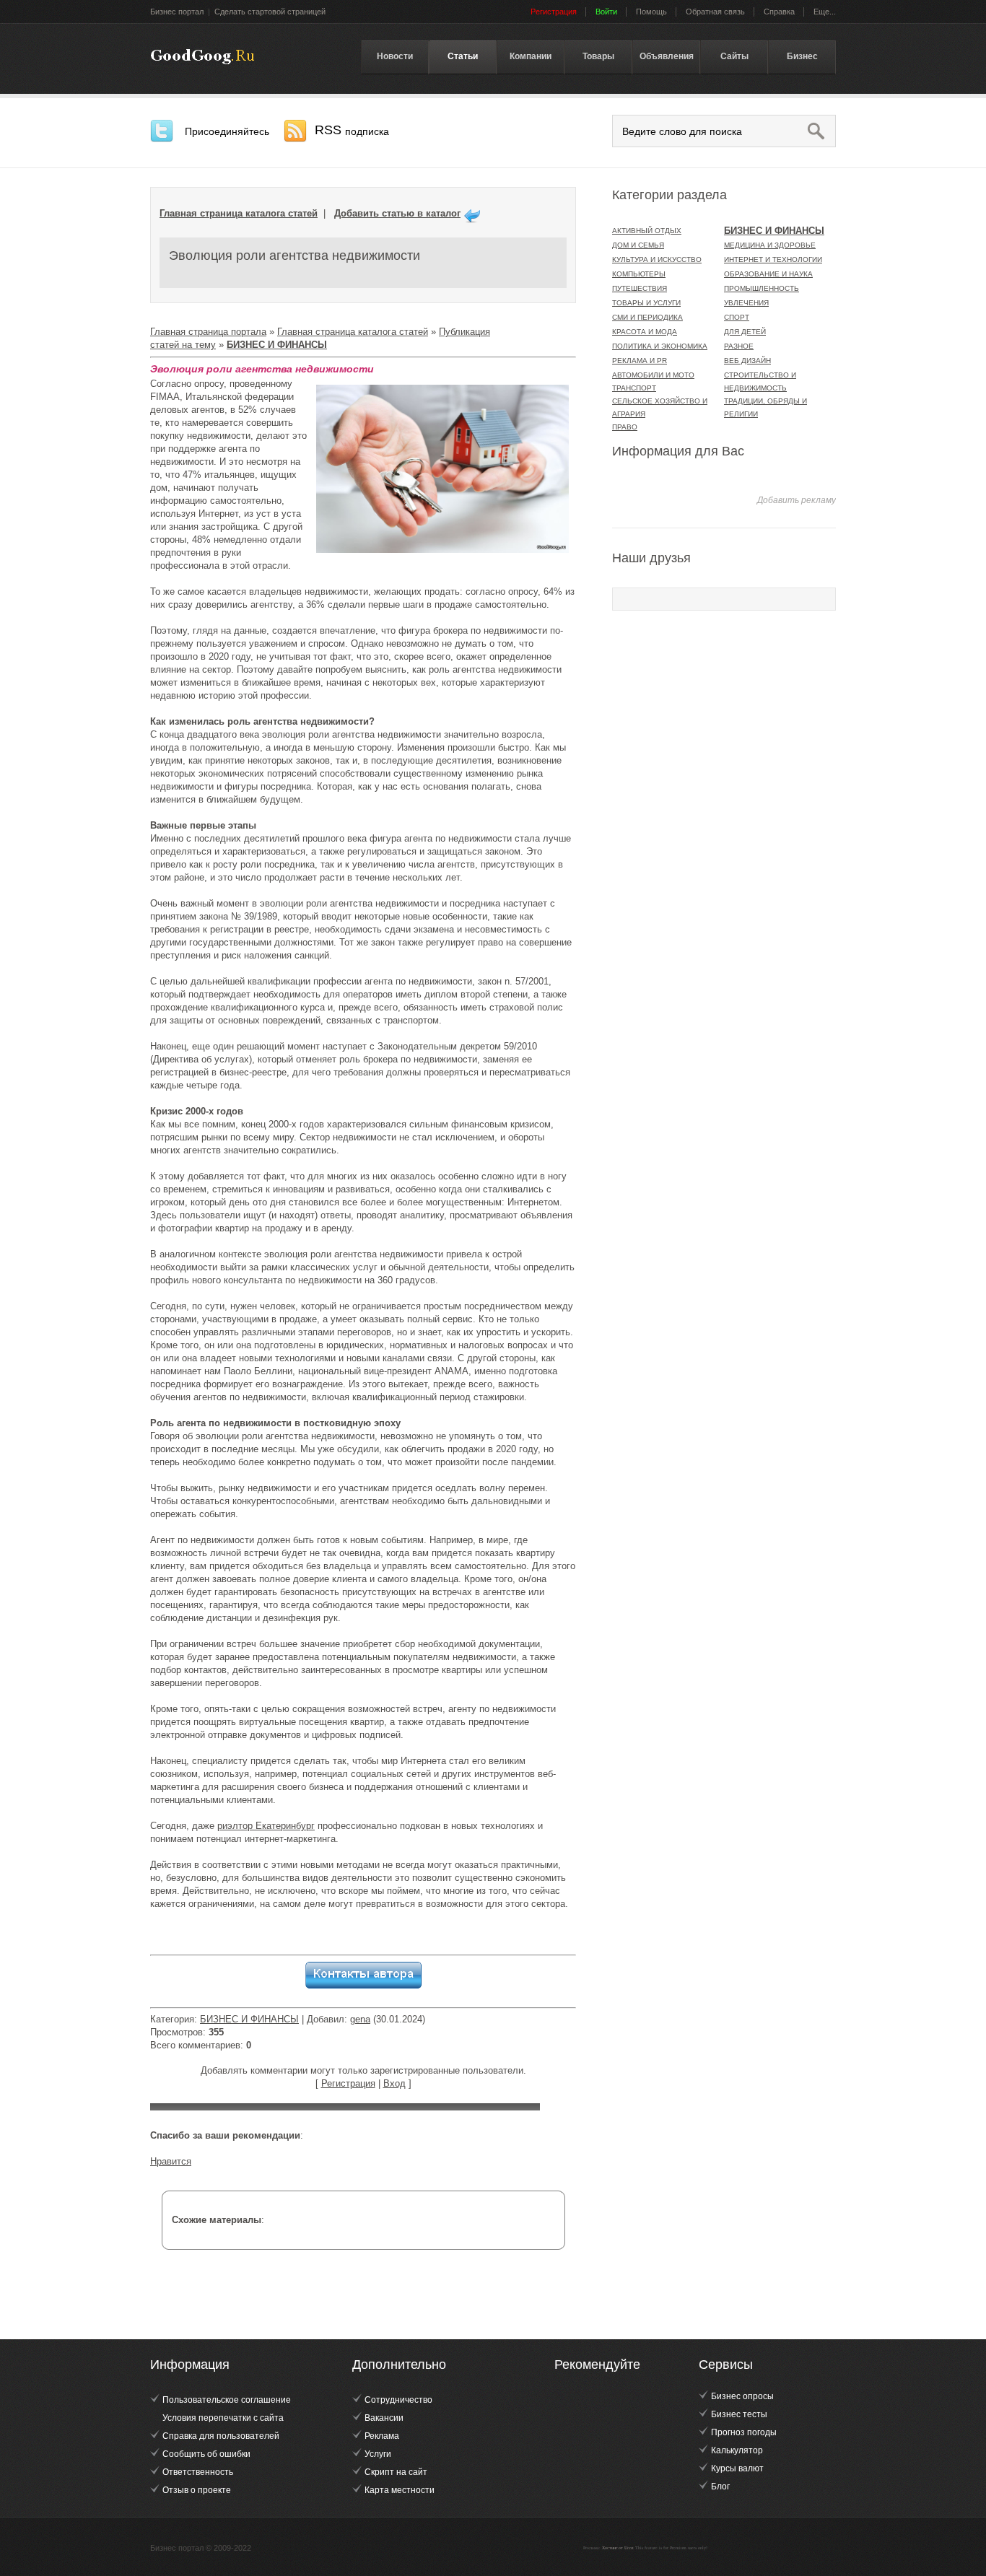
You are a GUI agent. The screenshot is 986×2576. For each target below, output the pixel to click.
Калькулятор (737, 2450)
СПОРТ (737, 317)
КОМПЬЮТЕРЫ (639, 274)
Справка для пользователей (221, 2436)
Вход (394, 2083)
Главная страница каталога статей (239, 213)
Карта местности (400, 2490)
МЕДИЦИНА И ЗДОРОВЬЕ (770, 245)
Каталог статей (202, 57)
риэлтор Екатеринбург (266, 1826)
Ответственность (198, 2472)
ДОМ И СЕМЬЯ (638, 245)
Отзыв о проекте (197, 2490)
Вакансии (384, 2418)
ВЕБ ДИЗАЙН (747, 361)
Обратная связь (715, 12)
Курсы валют (737, 2468)
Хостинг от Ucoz (618, 2548)
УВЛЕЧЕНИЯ (746, 303)
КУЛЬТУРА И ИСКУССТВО (657, 259)
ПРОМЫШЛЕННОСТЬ (762, 288)
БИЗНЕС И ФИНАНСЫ (249, 2019)
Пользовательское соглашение (227, 2400)
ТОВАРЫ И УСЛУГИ (646, 303)
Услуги (378, 2454)
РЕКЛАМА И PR (640, 361)
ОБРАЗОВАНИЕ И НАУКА (768, 274)
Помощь (651, 12)
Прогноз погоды (744, 2432)
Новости (395, 56)
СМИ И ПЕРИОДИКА (647, 317)
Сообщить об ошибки (206, 2454)
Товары (598, 56)
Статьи (463, 56)
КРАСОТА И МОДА (645, 332)
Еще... (825, 12)
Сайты (734, 56)
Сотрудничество (398, 2400)
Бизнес (802, 56)
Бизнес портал (177, 12)
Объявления (667, 56)
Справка (779, 12)
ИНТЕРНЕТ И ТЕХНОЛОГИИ (773, 259)
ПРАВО (625, 427)
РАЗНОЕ (739, 346)
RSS (352, 130)
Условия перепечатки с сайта (223, 2418)
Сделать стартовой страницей (270, 12)
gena (360, 2019)
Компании (531, 56)
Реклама (382, 2436)
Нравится (171, 2161)
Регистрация (348, 2083)
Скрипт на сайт (396, 2472)
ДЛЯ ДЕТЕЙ (745, 332)
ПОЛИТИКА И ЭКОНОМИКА (660, 346)
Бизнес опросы (742, 2396)
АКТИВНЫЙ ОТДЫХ (647, 231)
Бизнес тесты (739, 2414)
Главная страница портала (208, 332)
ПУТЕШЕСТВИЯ (640, 288)
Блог (720, 2487)
